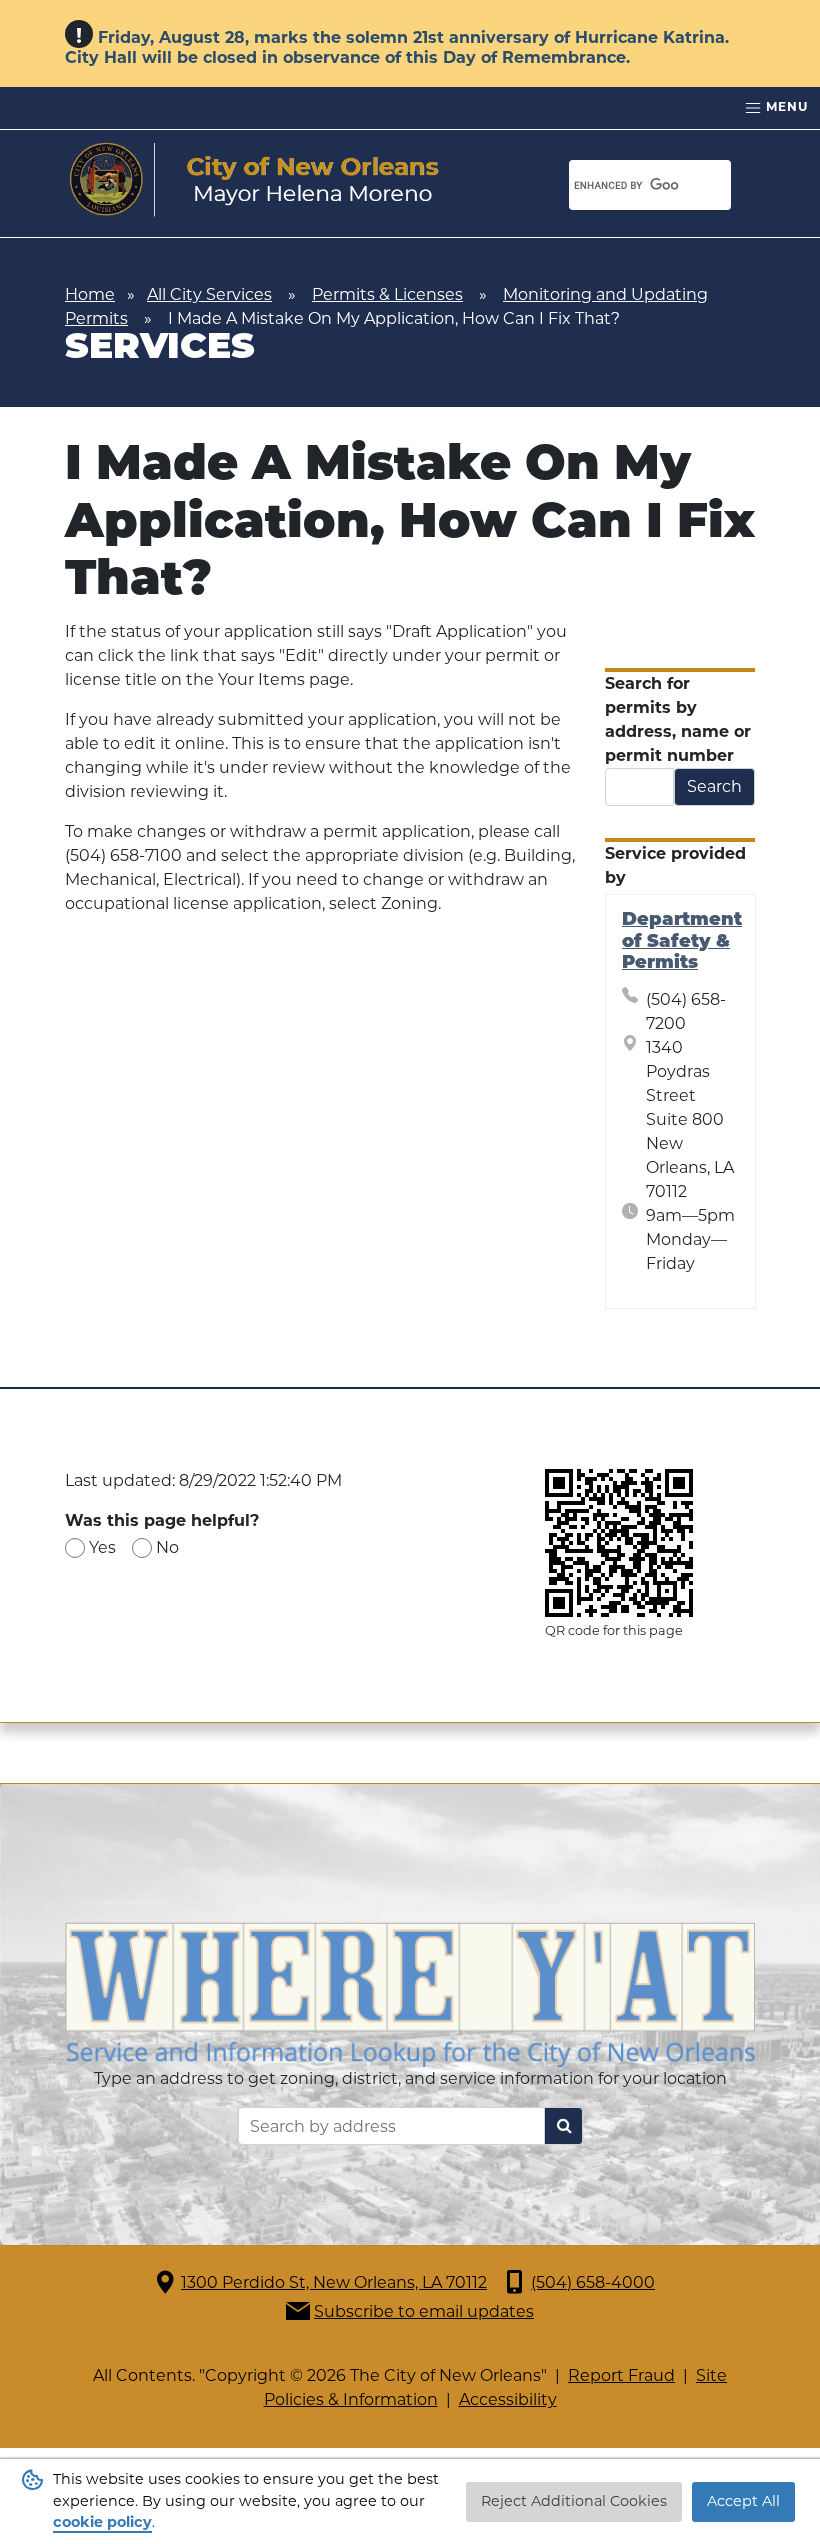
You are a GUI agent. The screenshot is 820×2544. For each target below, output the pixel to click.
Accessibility (508, 2399)
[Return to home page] (254, 180)
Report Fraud (621, 2375)
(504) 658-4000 (593, 2282)
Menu (785, 106)
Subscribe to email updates (424, 2311)
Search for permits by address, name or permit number (678, 719)
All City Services (209, 294)
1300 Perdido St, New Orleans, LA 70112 (334, 2282)
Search (714, 786)
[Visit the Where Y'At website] (410, 1993)
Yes (102, 1547)
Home (90, 294)
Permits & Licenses (387, 294)
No (167, 1547)
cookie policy (102, 2522)
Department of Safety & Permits (682, 942)
